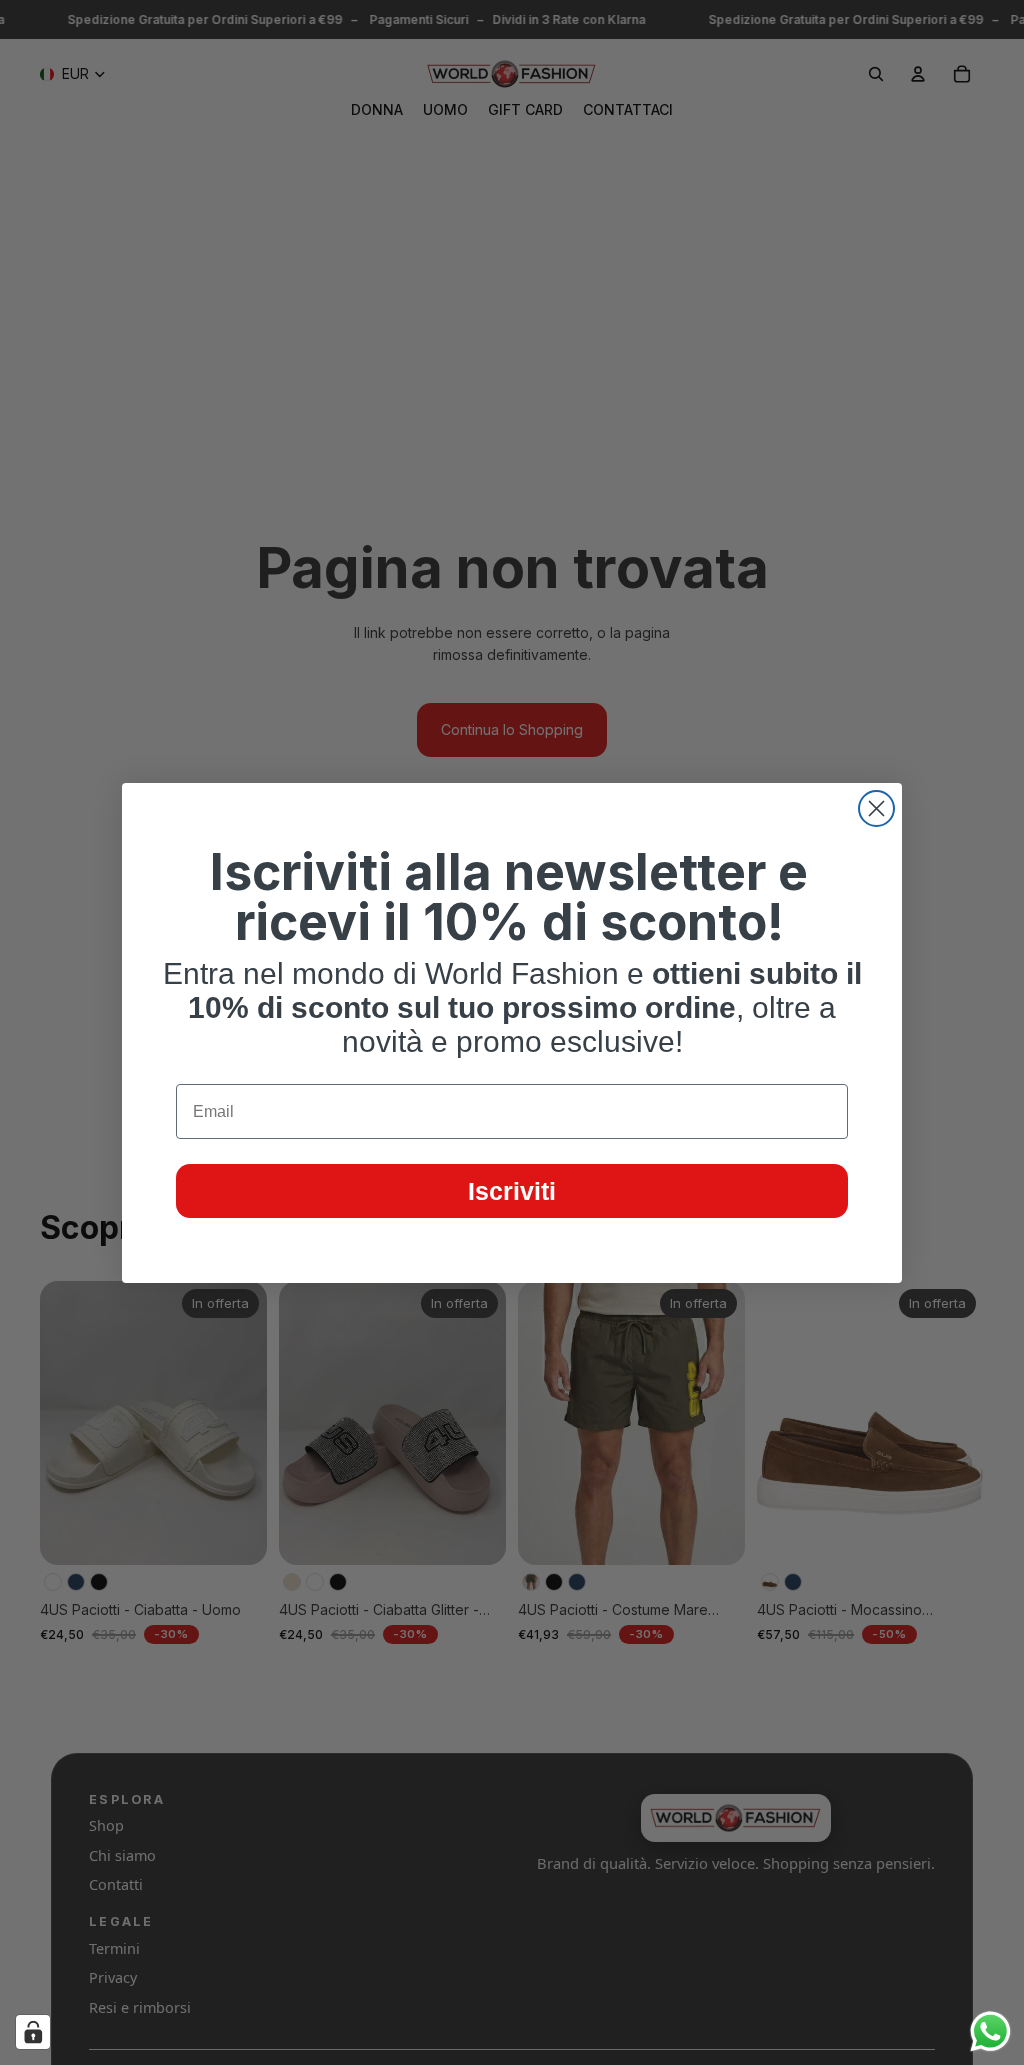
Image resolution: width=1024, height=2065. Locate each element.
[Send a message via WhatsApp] (990, 2031)
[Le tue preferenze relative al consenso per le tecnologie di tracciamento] (33, 2032)
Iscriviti (512, 1191)
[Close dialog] (876, 808)
